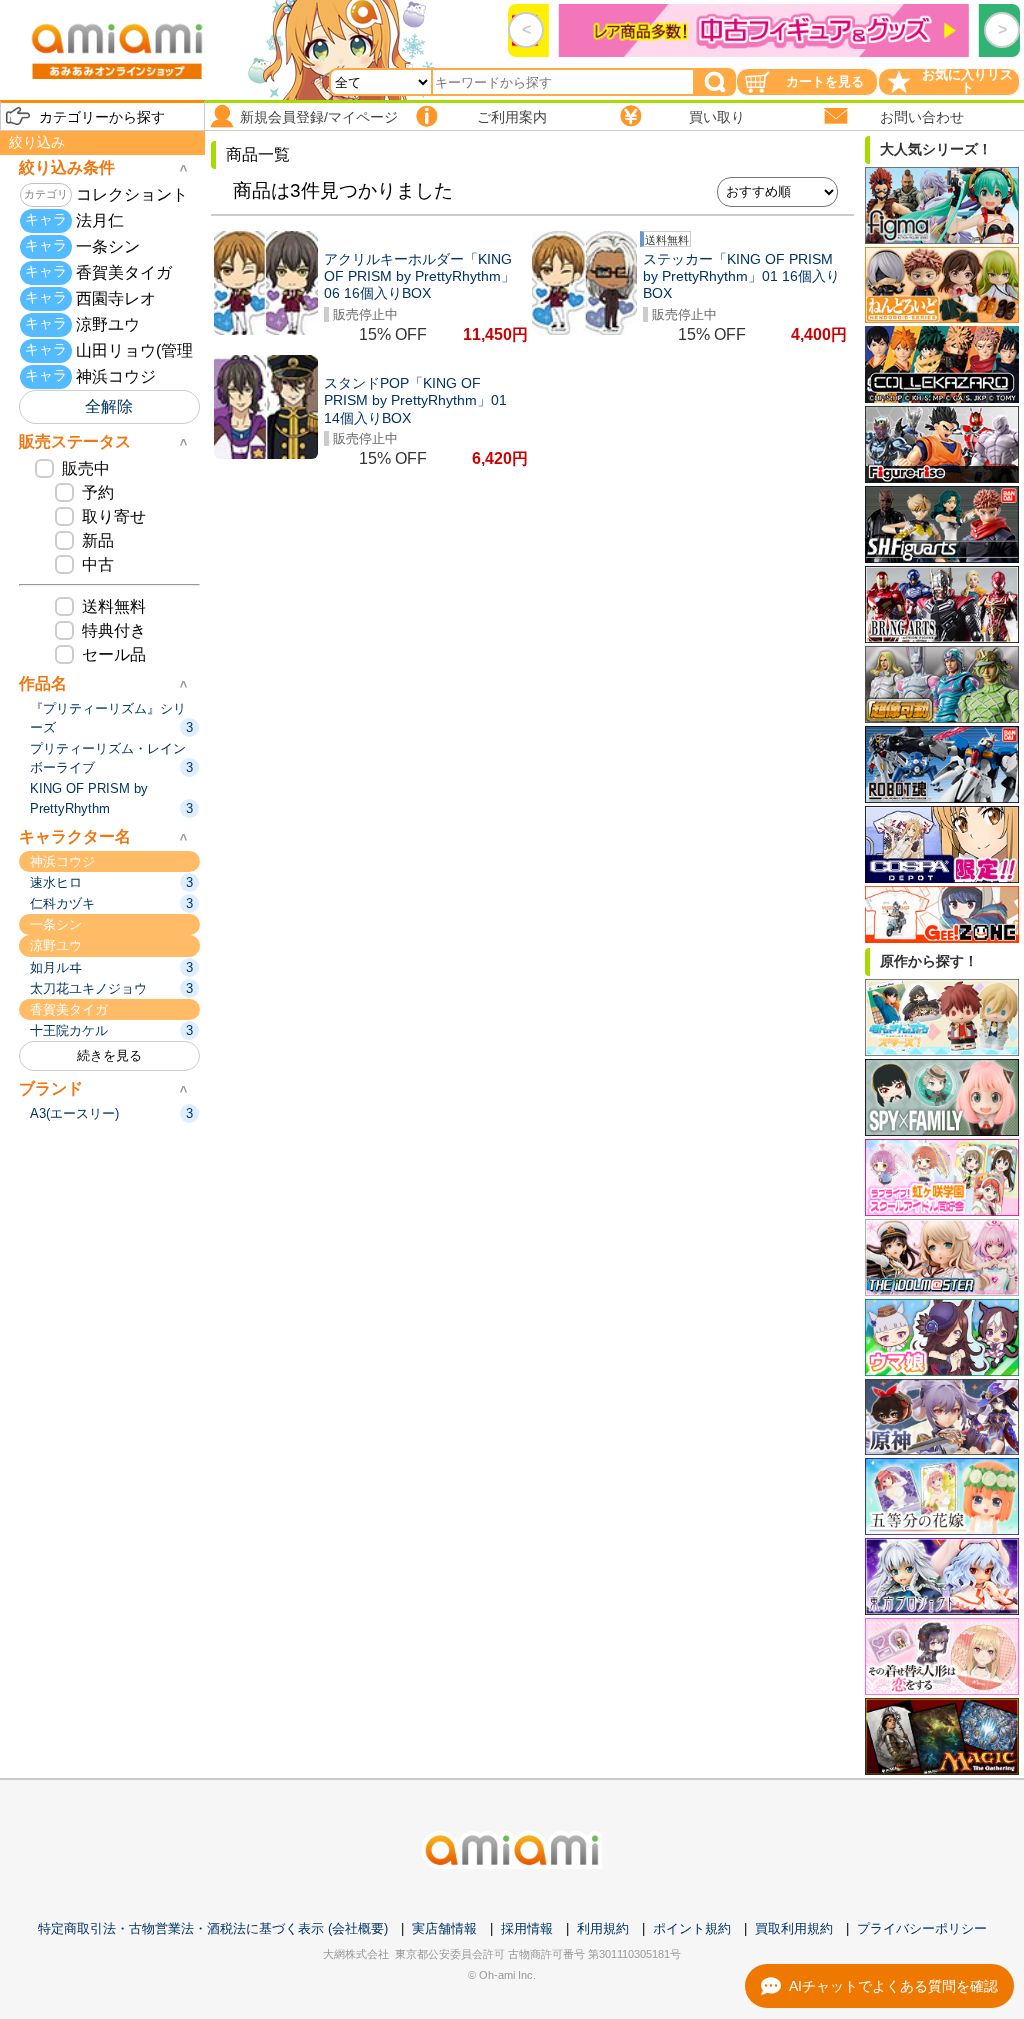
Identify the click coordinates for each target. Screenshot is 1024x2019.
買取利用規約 (794, 1928)
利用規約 (603, 1928)
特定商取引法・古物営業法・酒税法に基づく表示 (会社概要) (213, 1928)
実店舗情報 (444, 1928)
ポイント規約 (692, 1928)
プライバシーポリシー (922, 1928)
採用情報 (527, 1928)
